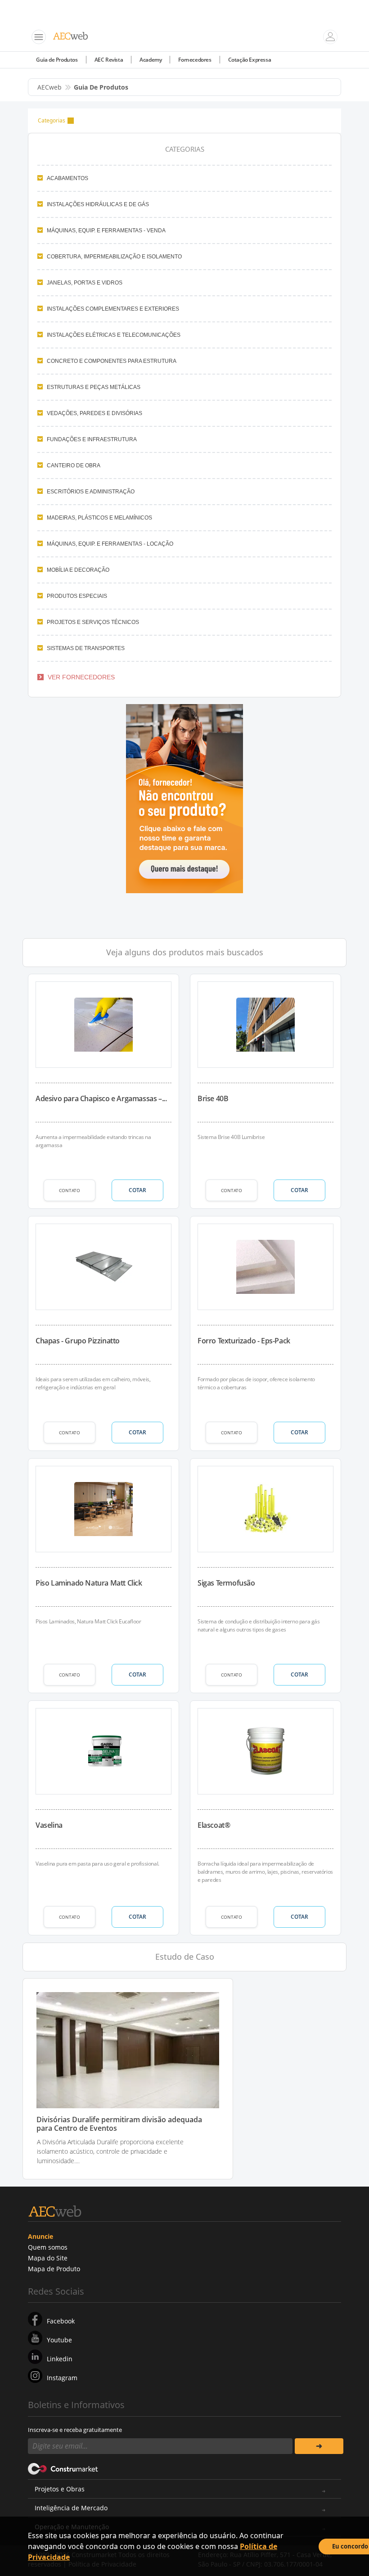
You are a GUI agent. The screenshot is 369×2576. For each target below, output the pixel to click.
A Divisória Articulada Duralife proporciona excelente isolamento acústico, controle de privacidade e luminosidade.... (110, 2151)
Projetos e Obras (60, 2489)
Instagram (62, 2378)
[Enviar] (319, 2446)
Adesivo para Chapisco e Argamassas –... (101, 1098)
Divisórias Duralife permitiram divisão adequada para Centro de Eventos (119, 2124)
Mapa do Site (48, 2258)
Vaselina (49, 1825)
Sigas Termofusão (226, 1583)
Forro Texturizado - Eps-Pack (244, 1341)
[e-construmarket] (63, 2468)
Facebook (61, 2321)
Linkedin (60, 2359)
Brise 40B (213, 1098)
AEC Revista (109, 60)
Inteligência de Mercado (71, 2508)
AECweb (49, 87)
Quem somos (48, 2247)
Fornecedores (195, 60)
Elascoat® (214, 1825)
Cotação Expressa (250, 60)
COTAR (137, 1190)
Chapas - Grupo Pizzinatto (78, 1341)
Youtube (59, 2340)
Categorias (52, 120)
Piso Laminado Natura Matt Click (89, 1583)
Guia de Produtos (57, 60)
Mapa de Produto (54, 2269)
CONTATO (70, 1190)
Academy (151, 60)
